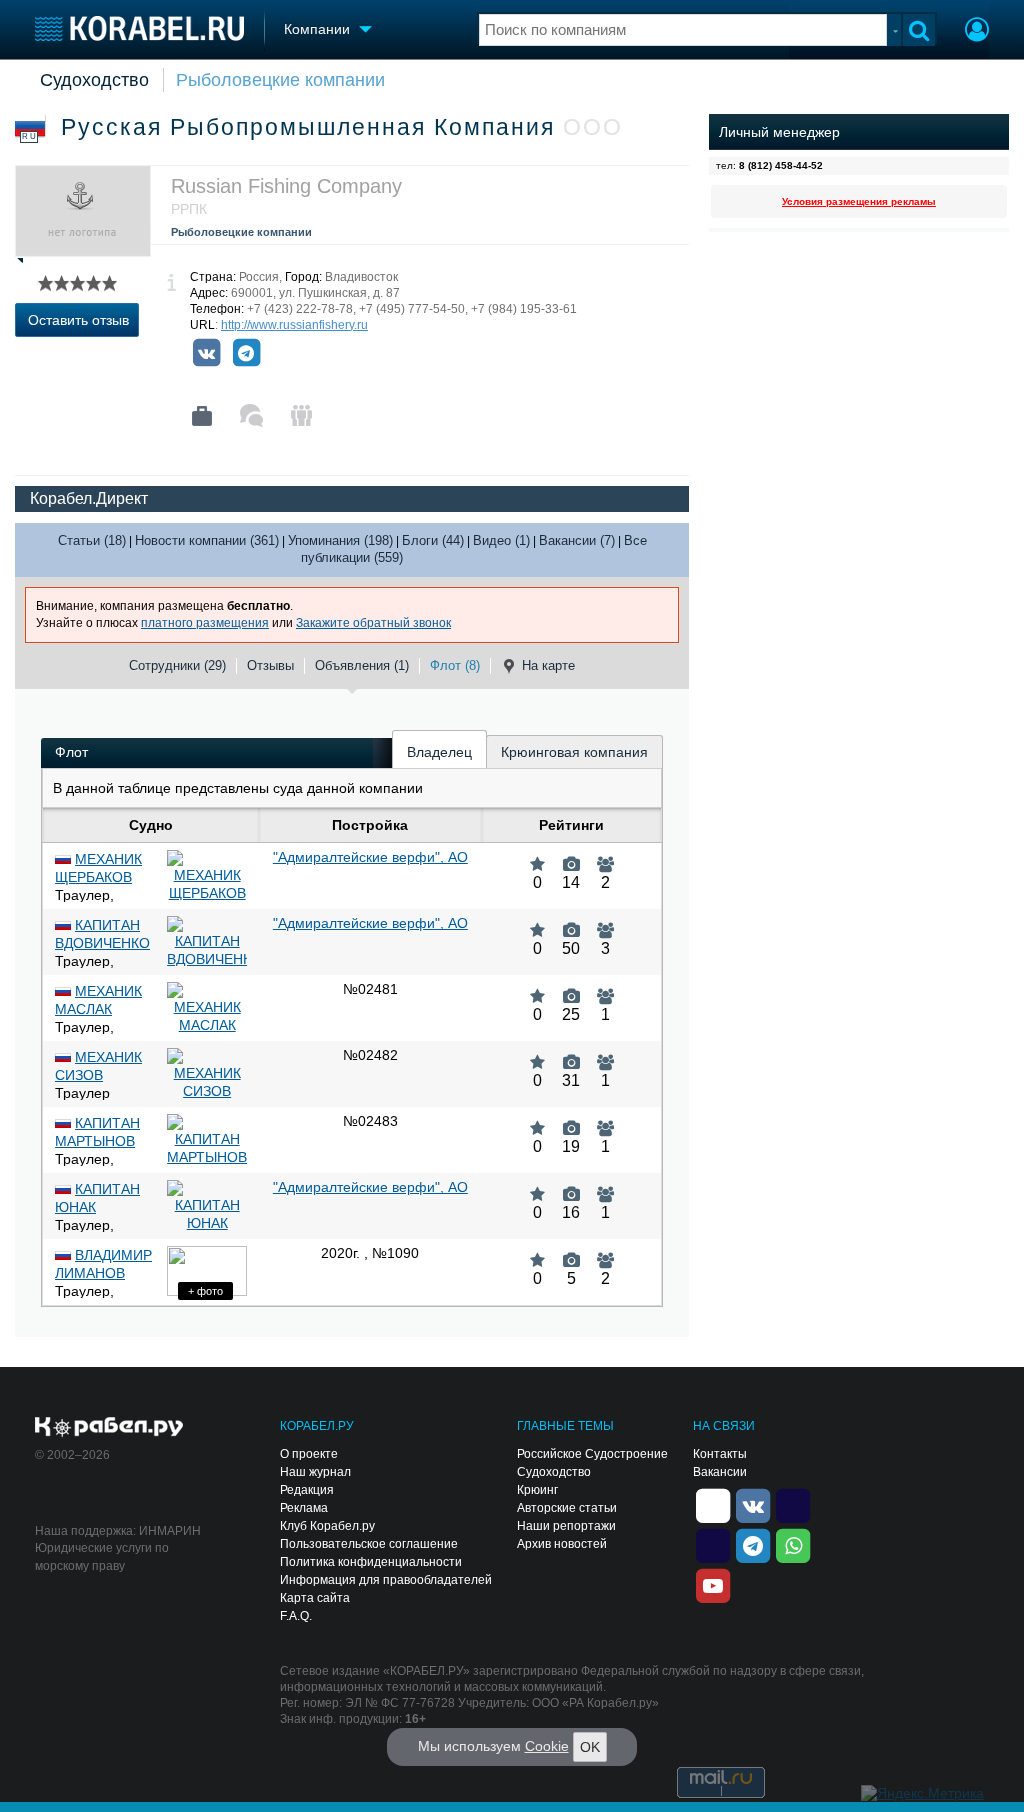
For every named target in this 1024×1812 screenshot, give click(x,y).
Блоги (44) (433, 540)
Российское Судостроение (592, 1454)
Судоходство (94, 80)
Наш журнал (315, 1472)
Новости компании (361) (207, 540)
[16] (571, 1187)
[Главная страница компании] (202, 416)
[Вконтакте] (206, 353)
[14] (571, 857)
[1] (605, 989)
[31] (571, 1055)
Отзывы (270, 665)
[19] (571, 1121)
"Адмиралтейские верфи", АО (370, 857)
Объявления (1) (362, 665)
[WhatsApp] (793, 1545)
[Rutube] (793, 1505)
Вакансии (720, 1472)
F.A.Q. (296, 1616)
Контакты (720, 1454)
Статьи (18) (92, 540)
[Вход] (977, 32)
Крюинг (537, 1490)
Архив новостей (562, 1544)
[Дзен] (713, 1505)
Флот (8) (455, 665)
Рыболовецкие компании (280, 80)
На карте (548, 665)
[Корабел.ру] (109, 1428)
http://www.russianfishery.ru (294, 325)
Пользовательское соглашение (369, 1544)
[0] (537, 857)
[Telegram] (246, 353)
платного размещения (205, 623)
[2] (605, 857)
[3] (605, 923)
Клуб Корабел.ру (327, 1526)
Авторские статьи (567, 1508)
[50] (571, 923)
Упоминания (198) (340, 540)
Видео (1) (501, 540)
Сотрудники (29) (177, 665)
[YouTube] (713, 1585)
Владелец (439, 752)
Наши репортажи (566, 1526)
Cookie (547, 1746)
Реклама (304, 1508)
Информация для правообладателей (386, 1580)
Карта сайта (315, 1598)
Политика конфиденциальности (371, 1562)
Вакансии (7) (577, 540)
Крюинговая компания (574, 752)
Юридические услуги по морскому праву (102, 1557)
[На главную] (139, 28)
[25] (571, 989)
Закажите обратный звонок (373, 623)
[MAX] (713, 1545)
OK (590, 1747)
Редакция (307, 1490)
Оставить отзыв (78, 320)
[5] (571, 1253)
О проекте (309, 1454)
